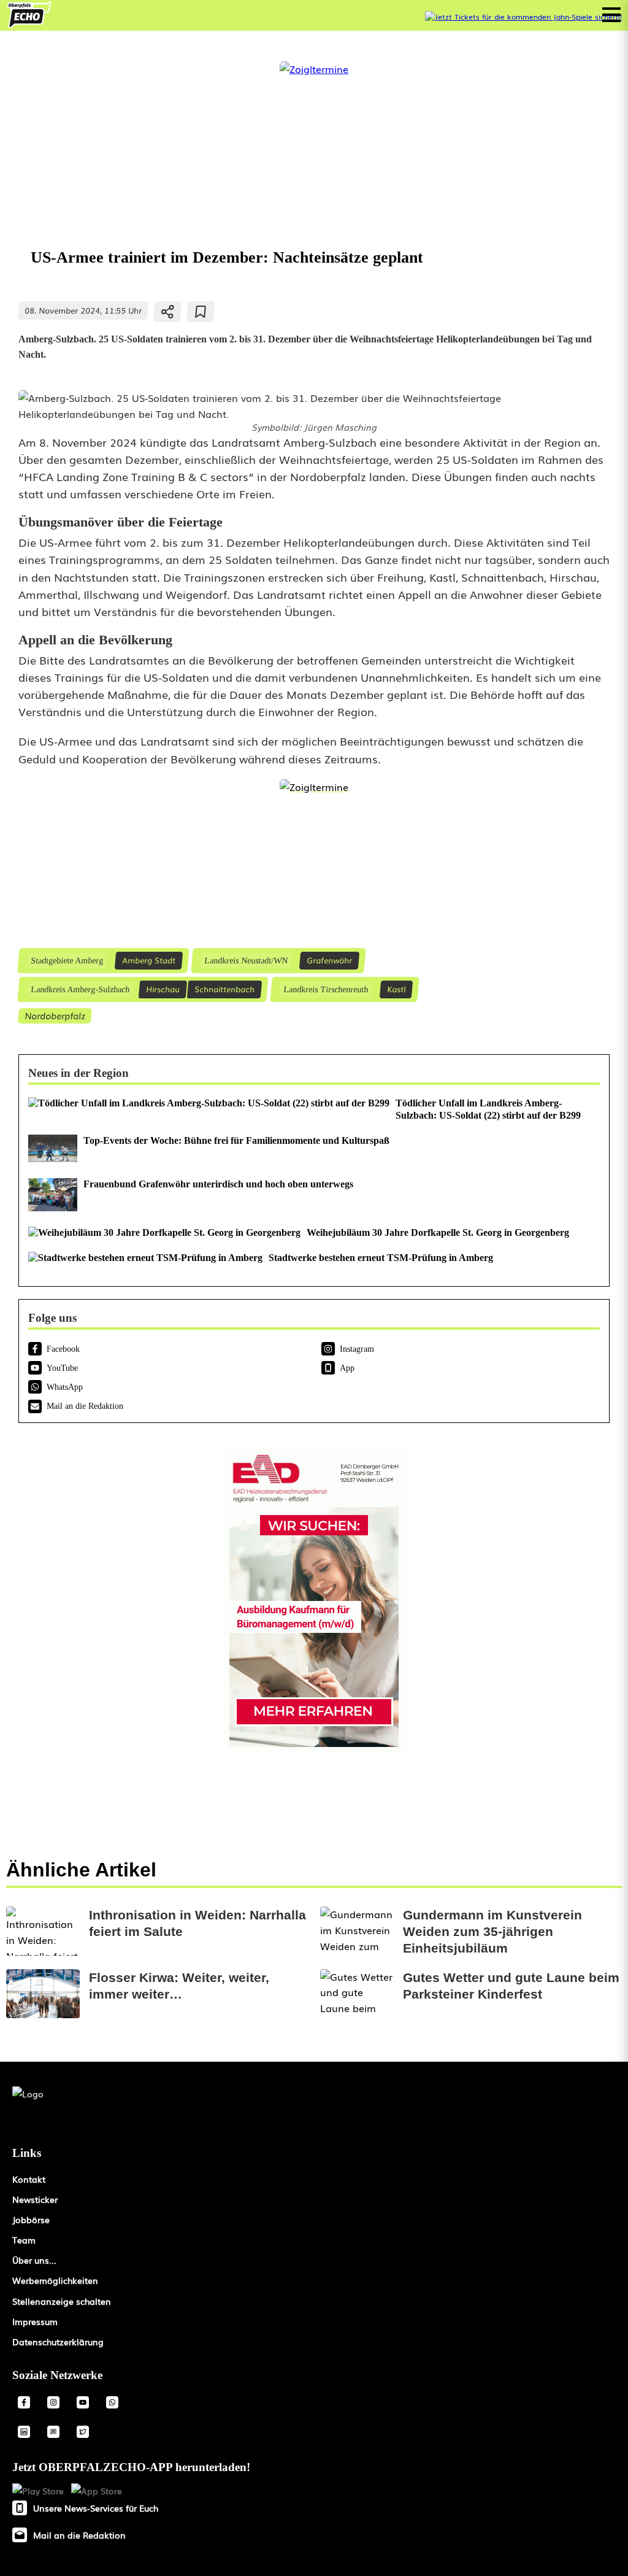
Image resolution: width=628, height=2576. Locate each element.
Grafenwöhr (329, 960)
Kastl (396, 989)
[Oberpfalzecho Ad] (523, 17)
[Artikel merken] (201, 312)
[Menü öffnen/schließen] (611, 15)
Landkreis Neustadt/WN (246, 960)
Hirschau (163, 989)
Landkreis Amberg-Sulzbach (80, 989)
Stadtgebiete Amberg (67, 960)
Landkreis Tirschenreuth (325, 989)
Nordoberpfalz (55, 1015)
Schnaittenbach (224, 989)
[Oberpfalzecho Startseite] (29, 24)
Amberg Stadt (149, 960)
